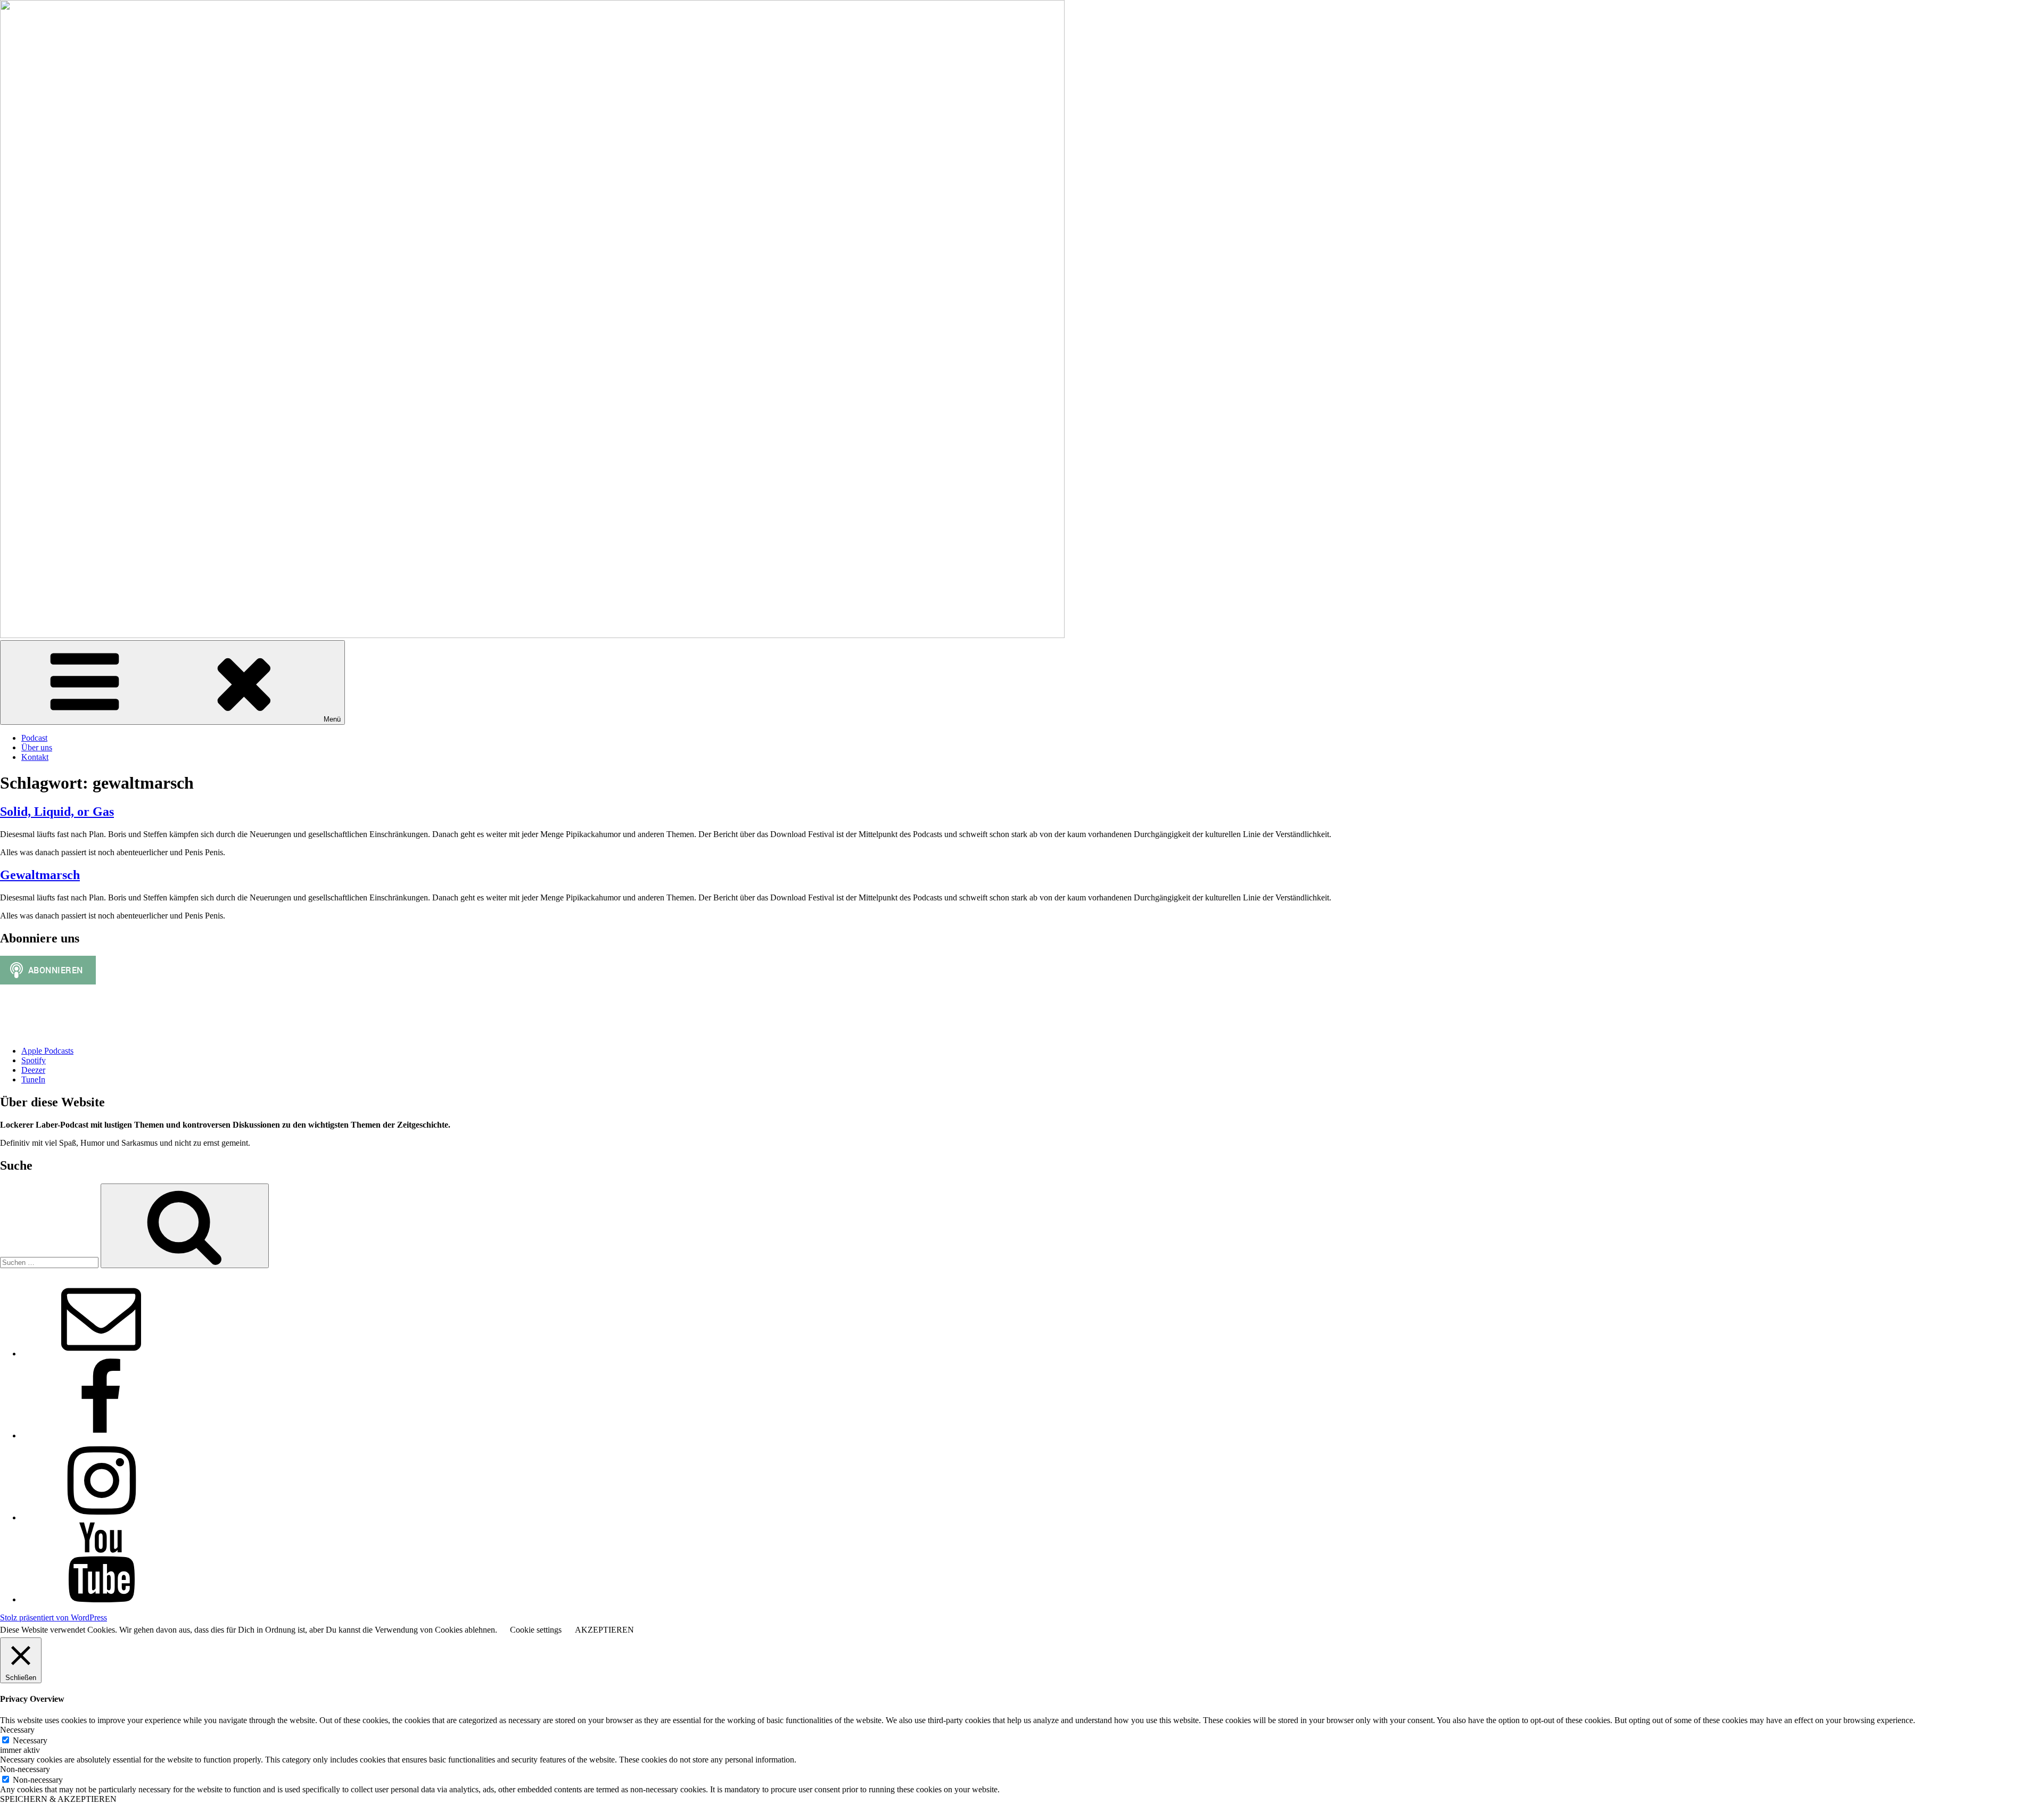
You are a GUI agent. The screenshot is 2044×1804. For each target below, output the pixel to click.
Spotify (34, 1060)
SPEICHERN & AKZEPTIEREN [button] (58, 1799)
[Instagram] (101, 1517)
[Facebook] (101, 1435)
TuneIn (33, 1079)
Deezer (33, 1070)
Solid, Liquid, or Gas (57, 812)
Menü (332, 719)
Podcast (34, 738)
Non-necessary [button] (25, 1769)
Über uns (37, 747)
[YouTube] (101, 1599)
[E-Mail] (101, 1354)
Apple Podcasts (47, 1051)
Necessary (30, 1740)
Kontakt (35, 757)
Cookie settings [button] (536, 1630)
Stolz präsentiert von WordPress (53, 1617)
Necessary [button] (17, 1730)
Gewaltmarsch (40, 875)
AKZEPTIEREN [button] (604, 1630)
